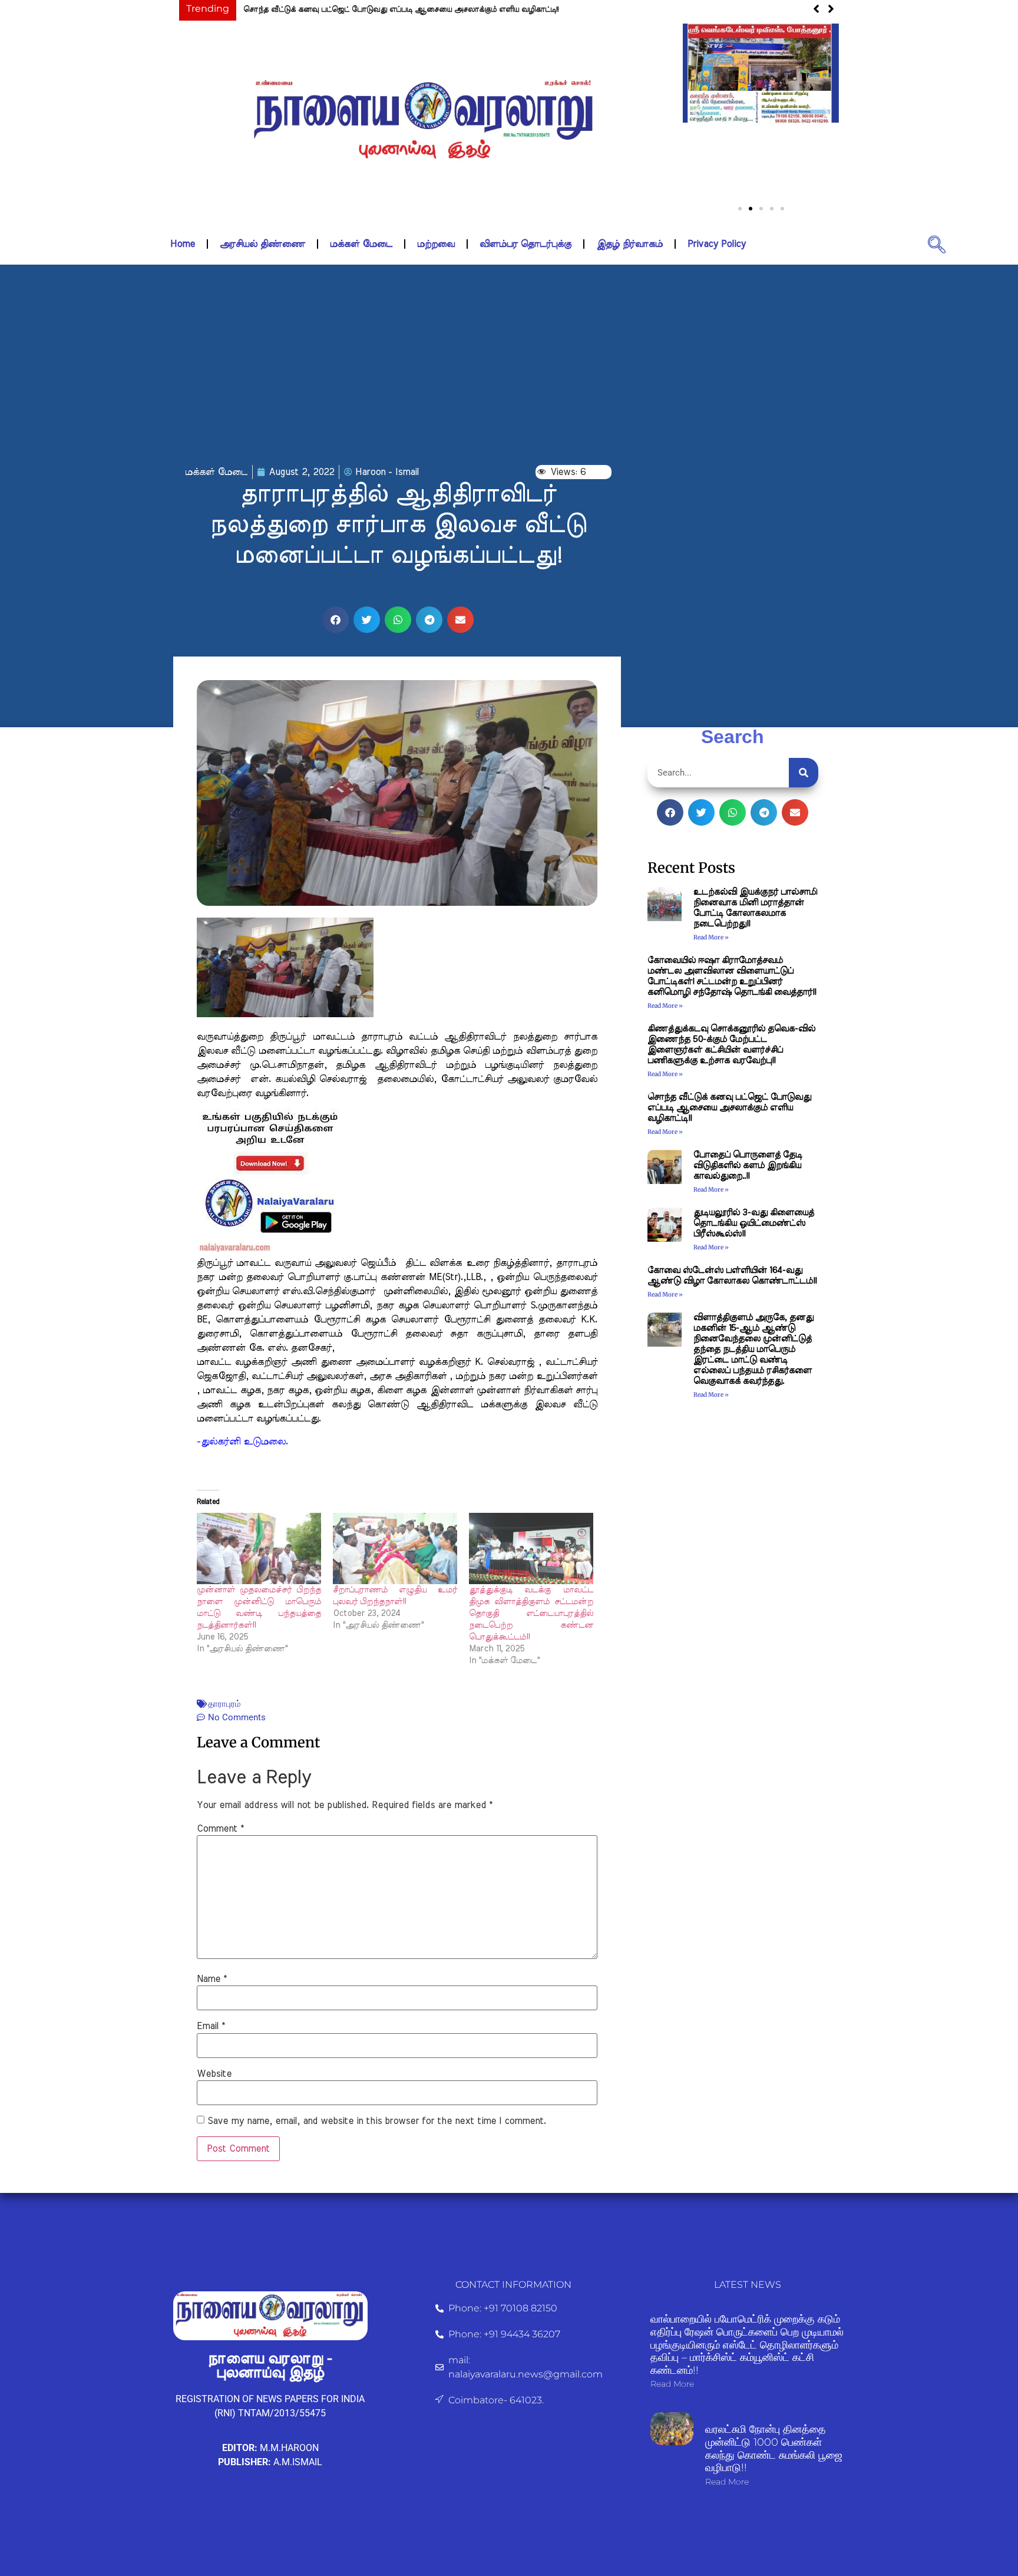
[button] (696, 112)
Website (214, 2074)
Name (212, 1979)
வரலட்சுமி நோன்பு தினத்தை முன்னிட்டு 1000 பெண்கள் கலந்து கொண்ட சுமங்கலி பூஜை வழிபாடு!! (774, 2448)
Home (183, 244)
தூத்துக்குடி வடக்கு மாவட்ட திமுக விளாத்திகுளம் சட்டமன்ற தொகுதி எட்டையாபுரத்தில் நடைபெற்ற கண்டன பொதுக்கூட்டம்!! (531, 1614)
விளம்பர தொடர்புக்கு (525, 244)
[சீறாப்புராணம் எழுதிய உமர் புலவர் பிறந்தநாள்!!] (395, 1548)
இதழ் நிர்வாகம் (629, 244)
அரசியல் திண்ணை (262, 244)
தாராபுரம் (224, 1704)
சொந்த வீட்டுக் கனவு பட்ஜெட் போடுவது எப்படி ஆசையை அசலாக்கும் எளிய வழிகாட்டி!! (401, 10)
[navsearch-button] (937, 244)
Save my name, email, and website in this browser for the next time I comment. (377, 2121)
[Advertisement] (509, 365)
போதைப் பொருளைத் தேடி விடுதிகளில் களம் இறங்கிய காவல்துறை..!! (748, 1165)
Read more (672, 2384)
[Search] (804, 773)
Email (211, 2026)
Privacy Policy (717, 244)
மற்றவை (436, 244)
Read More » (711, 937)
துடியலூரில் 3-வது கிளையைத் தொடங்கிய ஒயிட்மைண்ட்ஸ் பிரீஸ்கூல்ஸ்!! (754, 1223)
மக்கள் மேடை (361, 244)
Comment (220, 1829)
